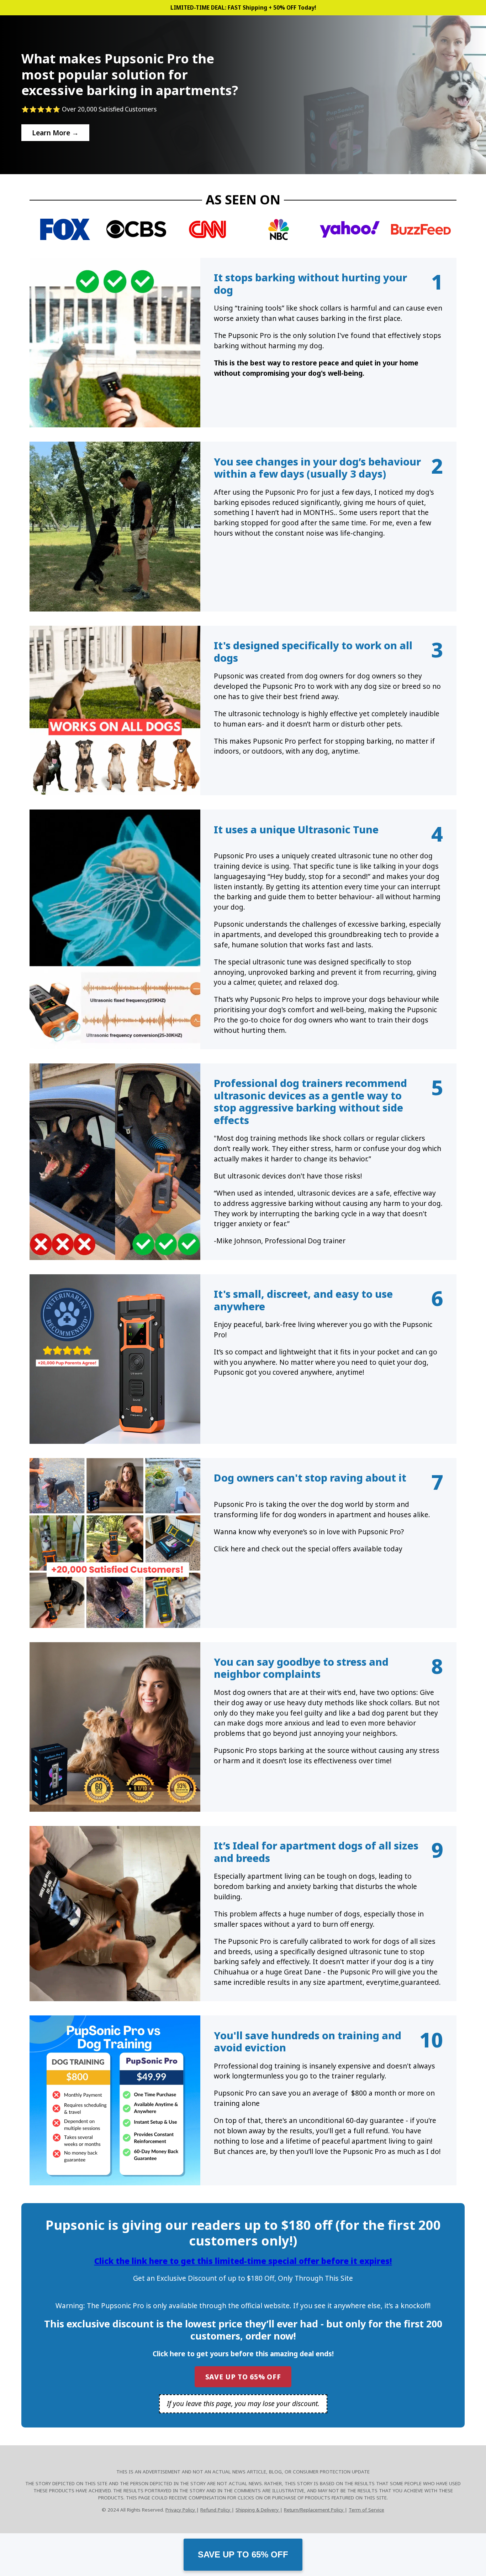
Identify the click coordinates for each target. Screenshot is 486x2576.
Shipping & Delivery (258, 2510)
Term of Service (366, 2510)
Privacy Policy (181, 2510)
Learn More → (55, 133)
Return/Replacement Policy (314, 2510)
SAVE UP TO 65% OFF (243, 2554)
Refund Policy (216, 2510)
